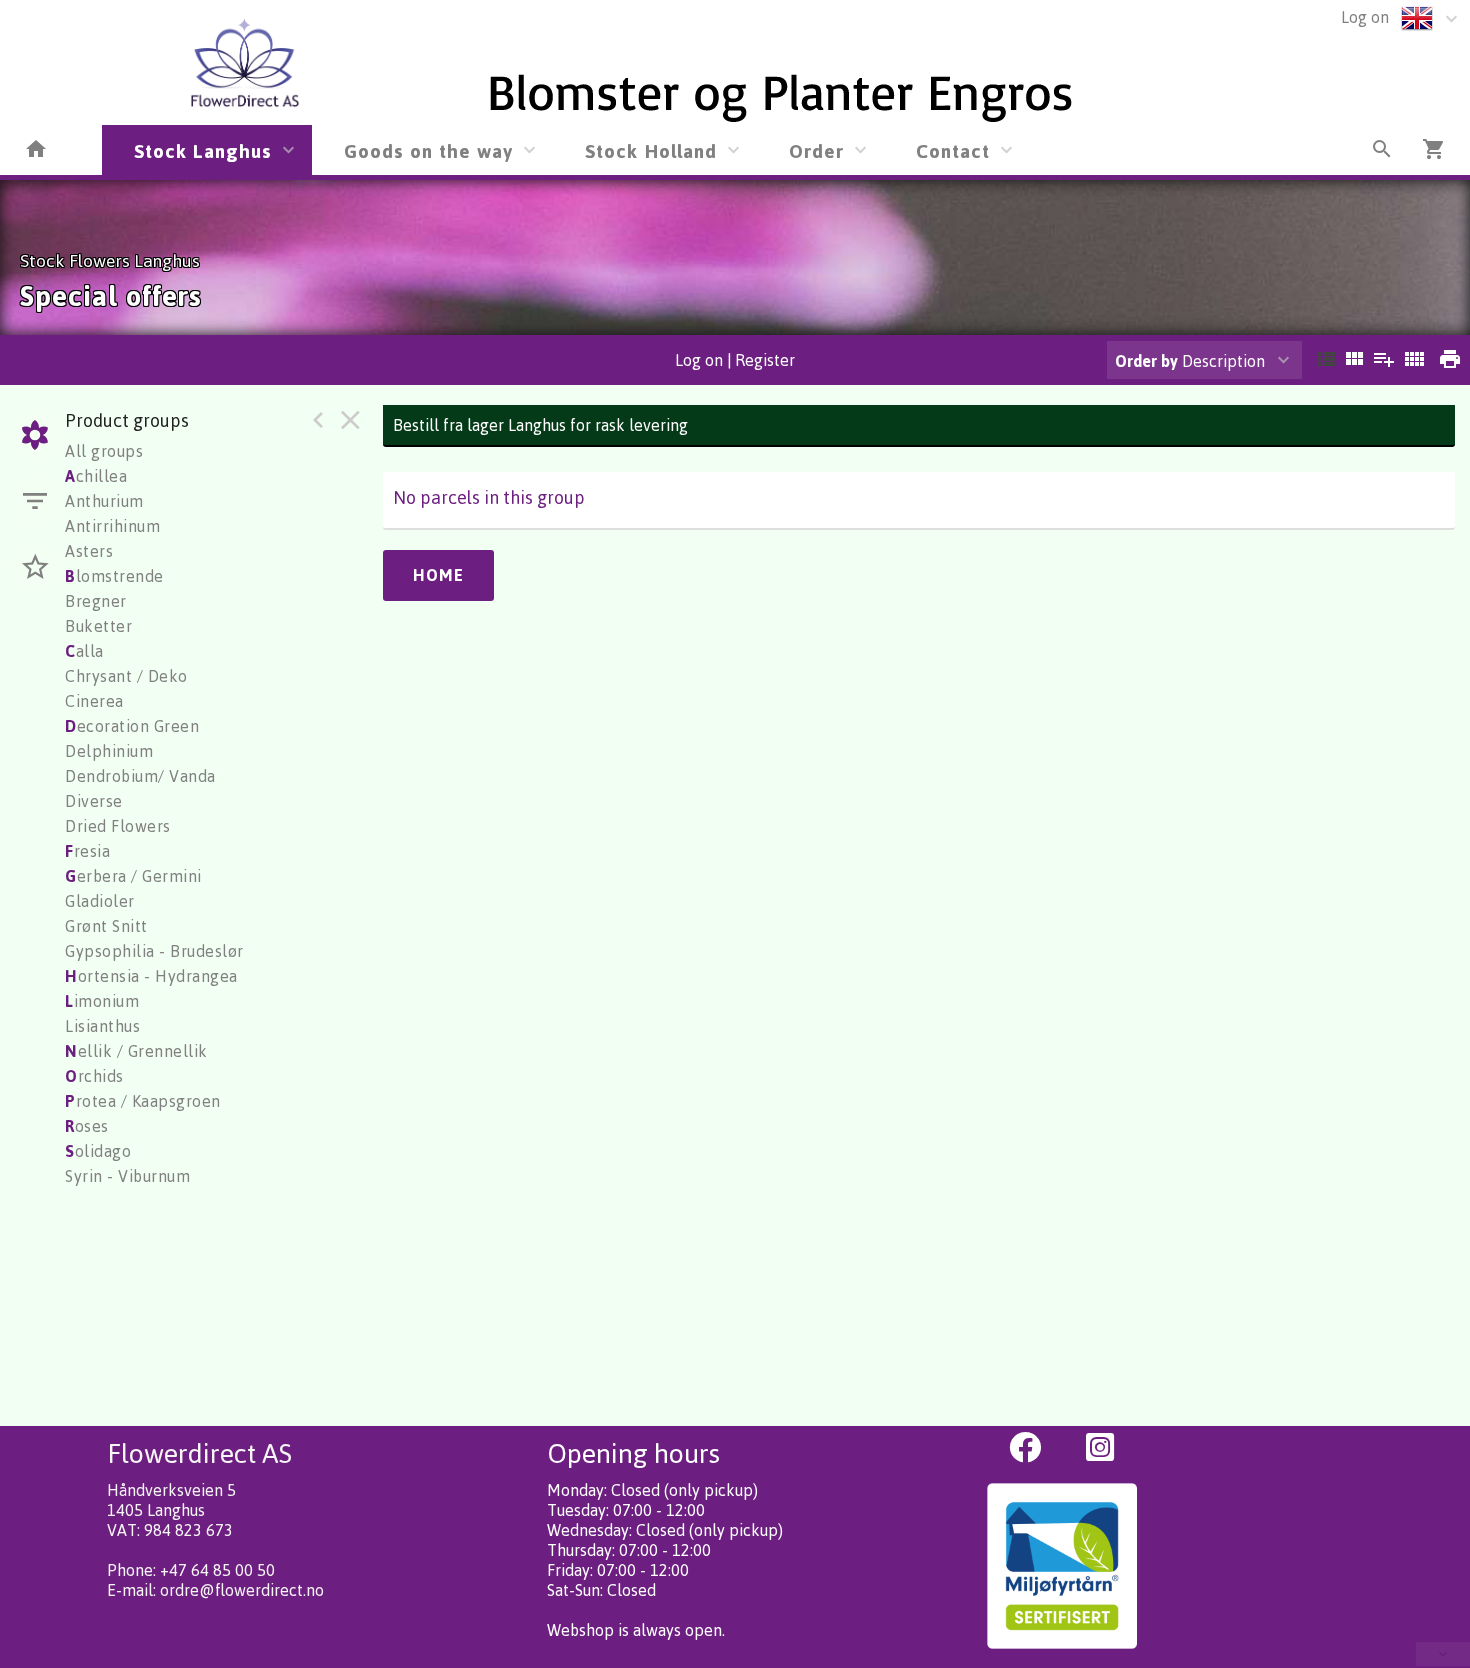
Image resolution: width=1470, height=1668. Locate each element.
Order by (1146, 361)
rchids (94, 1076)
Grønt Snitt (106, 926)
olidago (98, 1151)
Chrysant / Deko (126, 676)
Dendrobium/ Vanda (140, 776)
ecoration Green (132, 726)
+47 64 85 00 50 (217, 1570)
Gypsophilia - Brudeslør (154, 951)
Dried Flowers (118, 826)
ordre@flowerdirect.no (242, 1590)
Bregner (96, 601)
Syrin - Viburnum (127, 1176)
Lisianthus (102, 1026)
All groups (104, 451)
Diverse (94, 801)
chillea (96, 476)
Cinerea (94, 701)
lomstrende (114, 576)
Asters (89, 551)
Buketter (98, 626)
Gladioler (100, 901)
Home (438, 575)
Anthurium (104, 501)
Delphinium (109, 751)
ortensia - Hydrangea (151, 976)
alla (84, 651)
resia (87, 851)
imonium (102, 1001)
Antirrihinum (112, 526)
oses (87, 1126)
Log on (1365, 17)
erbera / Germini (133, 876)
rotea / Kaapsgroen (143, 1101)
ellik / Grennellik (136, 1051)
